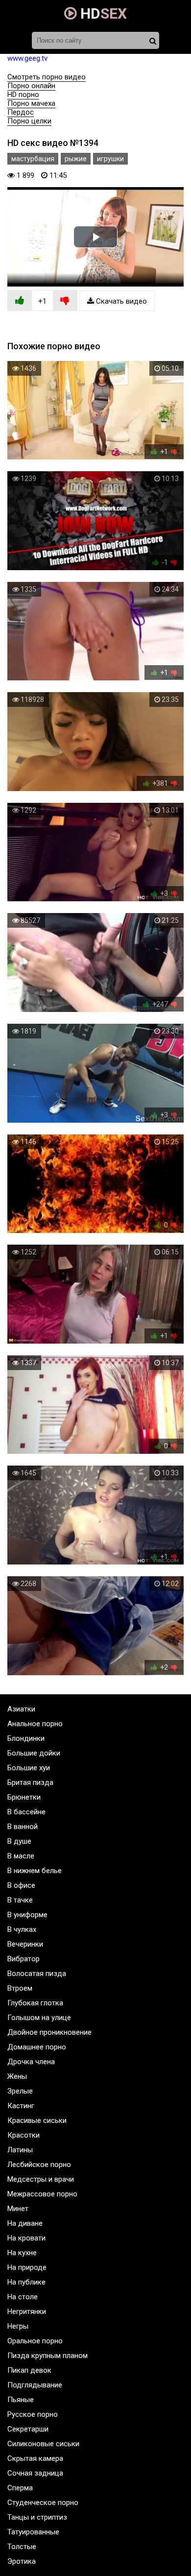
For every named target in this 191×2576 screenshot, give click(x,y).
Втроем (20, 1988)
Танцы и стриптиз (37, 2517)
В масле (21, 1856)
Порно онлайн (31, 86)
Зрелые (20, 2091)
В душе (19, 1841)
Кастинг (21, 2106)
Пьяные (21, 2400)
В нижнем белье (35, 1871)
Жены (17, 2076)
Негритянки (27, 2311)
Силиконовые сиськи (43, 2444)
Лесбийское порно (39, 2165)
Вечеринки (25, 1944)
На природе (27, 2267)
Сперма (20, 2488)
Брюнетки (24, 1797)
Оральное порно (35, 2341)
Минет (18, 2209)
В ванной (23, 1827)
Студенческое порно (43, 2503)
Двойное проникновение (49, 2032)
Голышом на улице (39, 2018)
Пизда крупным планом (48, 2356)
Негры (18, 2326)
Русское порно (33, 2414)
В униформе (27, 1915)
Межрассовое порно (42, 2194)
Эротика (22, 2561)
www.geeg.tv (27, 58)
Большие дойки (34, 1753)
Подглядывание (35, 2385)
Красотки (24, 2135)
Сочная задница (35, 2473)
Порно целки (29, 121)
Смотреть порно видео (47, 77)
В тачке (20, 1900)
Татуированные (33, 2532)
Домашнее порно (37, 2047)
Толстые (22, 2547)
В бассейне (26, 1812)
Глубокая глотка (35, 2003)
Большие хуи (29, 1768)
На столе (23, 2297)
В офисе (21, 1885)
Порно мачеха (31, 103)
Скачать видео (120, 301)
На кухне (22, 2253)
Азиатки (21, 1709)
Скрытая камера (35, 2458)
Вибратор (24, 1959)
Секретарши (28, 2429)
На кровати (26, 2238)
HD (102, 13)
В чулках (22, 1929)
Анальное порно (35, 1724)
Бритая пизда (30, 1782)
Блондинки (26, 1738)
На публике (26, 2282)
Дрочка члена (31, 2062)
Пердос (21, 112)
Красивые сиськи (37, 2120)
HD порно (23, 95)
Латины (20, 2150)
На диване (25, 2223)
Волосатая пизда (37, 1974)
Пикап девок (29, 2370)
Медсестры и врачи (41, 2179)
